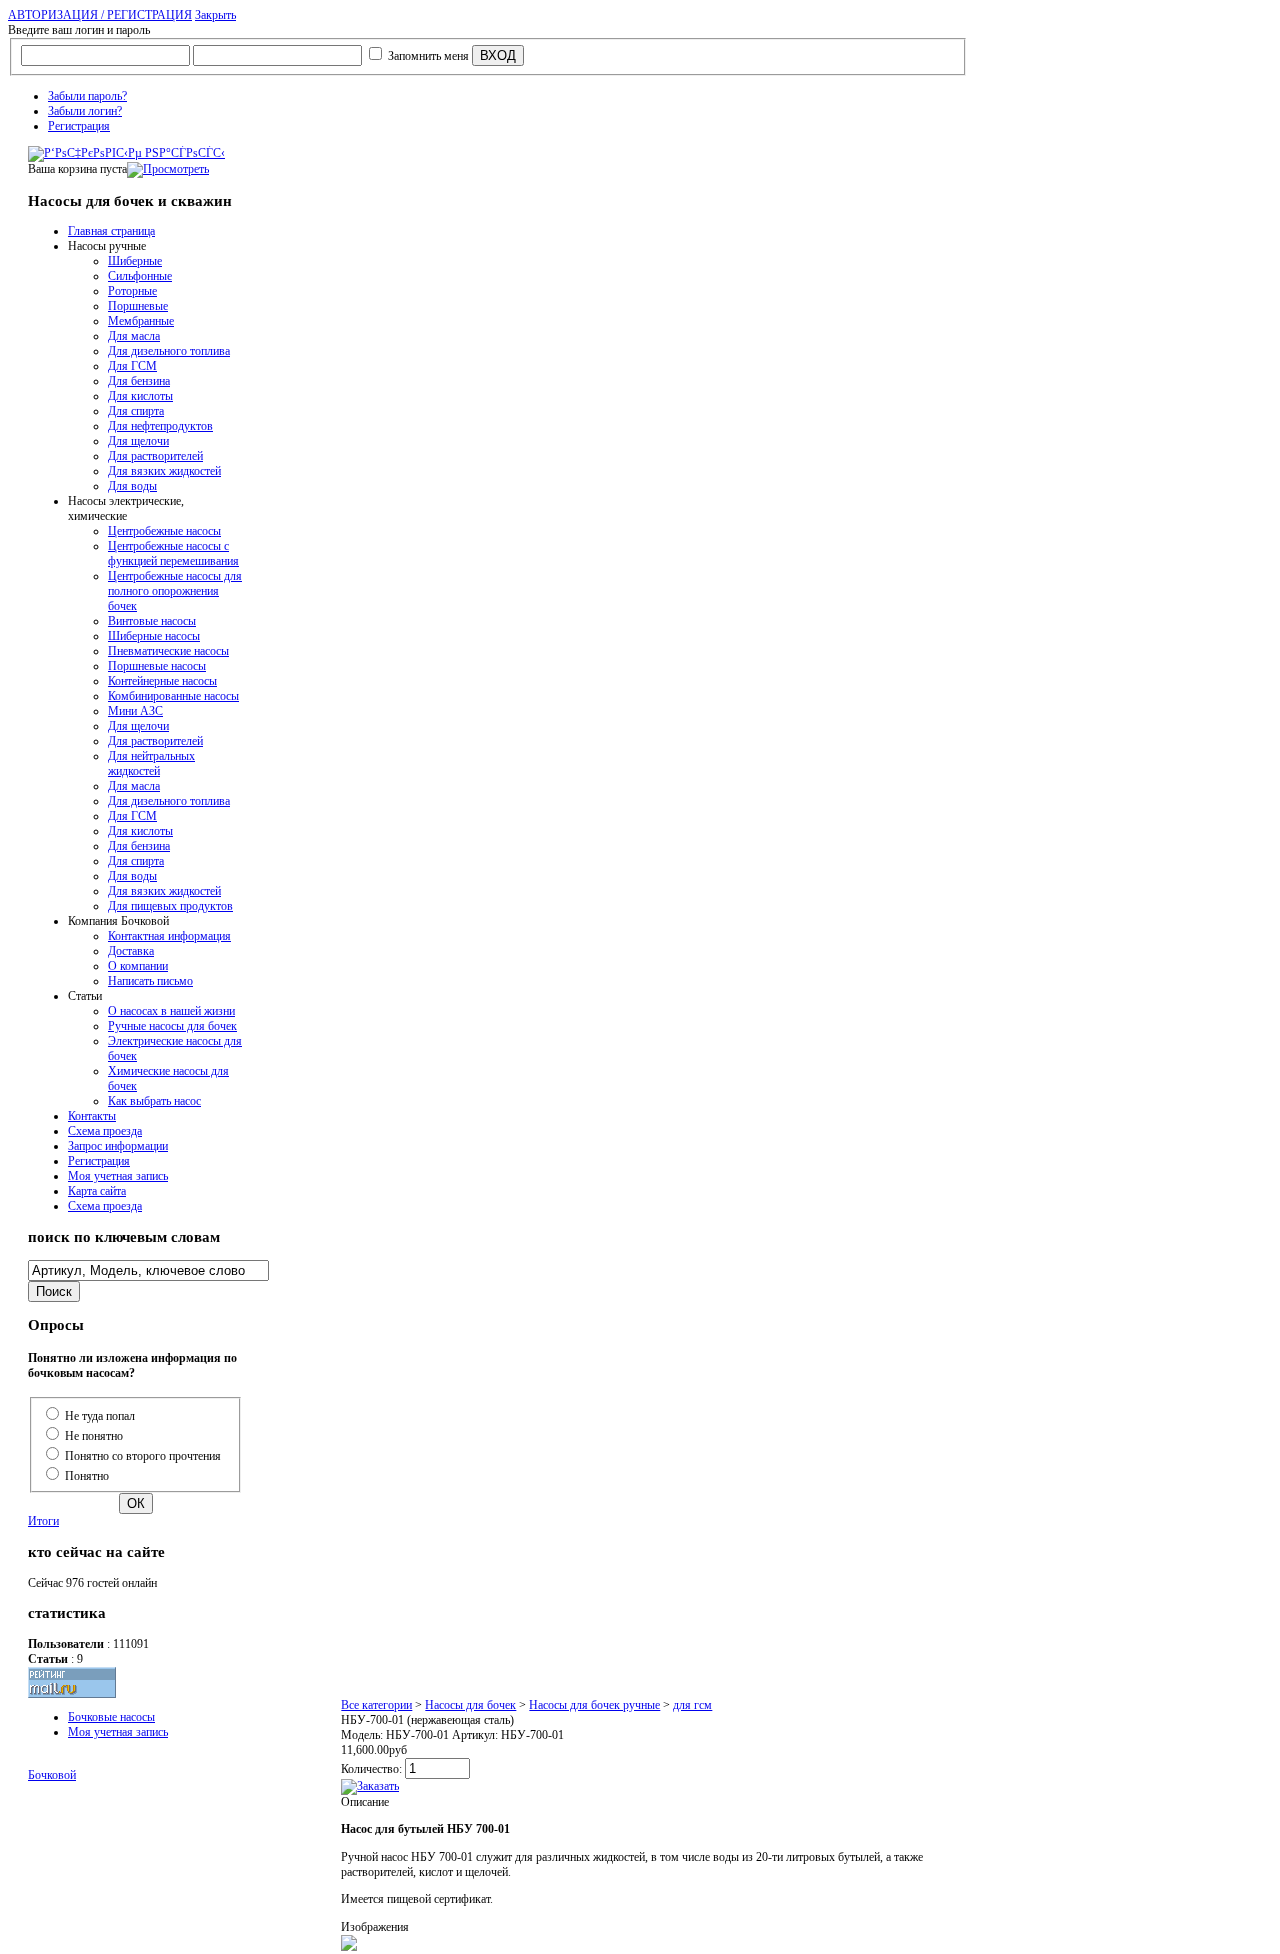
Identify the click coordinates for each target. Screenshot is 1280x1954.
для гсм (692, 1705)
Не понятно (94, 1436)
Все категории (376, 1705)
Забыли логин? (85, 111)
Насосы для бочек (470, 1705)
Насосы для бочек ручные (594, 1705)
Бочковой (52, 1775)
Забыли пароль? (87, 96)
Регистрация (79, 126)
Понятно (87, 1476)
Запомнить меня (428, 56)
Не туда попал (100, 1416)
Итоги (43, 1521)
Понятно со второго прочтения (143, 1456)
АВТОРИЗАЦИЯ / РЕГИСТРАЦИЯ (100, 15)
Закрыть (215, 15)
